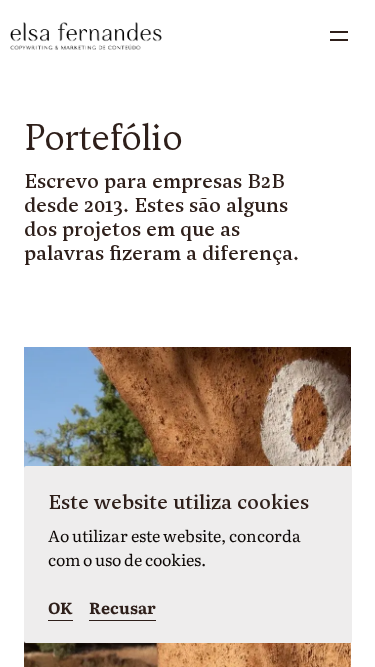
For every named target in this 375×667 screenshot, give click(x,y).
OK (60, 607)
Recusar (122, 607)
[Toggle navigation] (339, 36)
